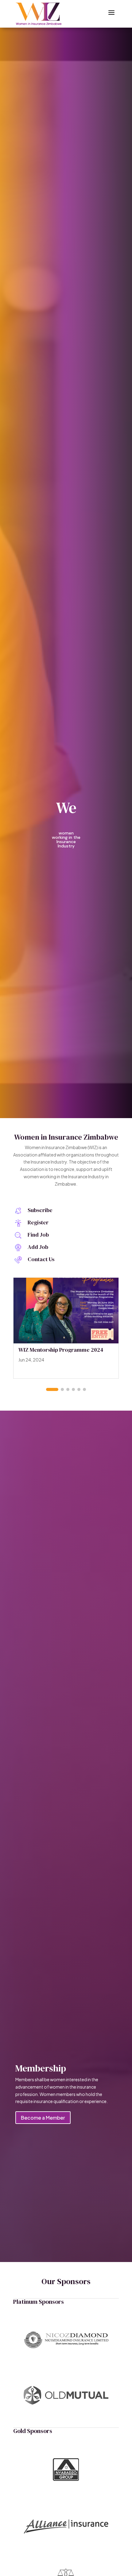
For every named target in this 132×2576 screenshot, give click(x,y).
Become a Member (43, 2118)
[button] (52, 1389)
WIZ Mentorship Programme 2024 (61, 1350)
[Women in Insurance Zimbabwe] (39, 14)
